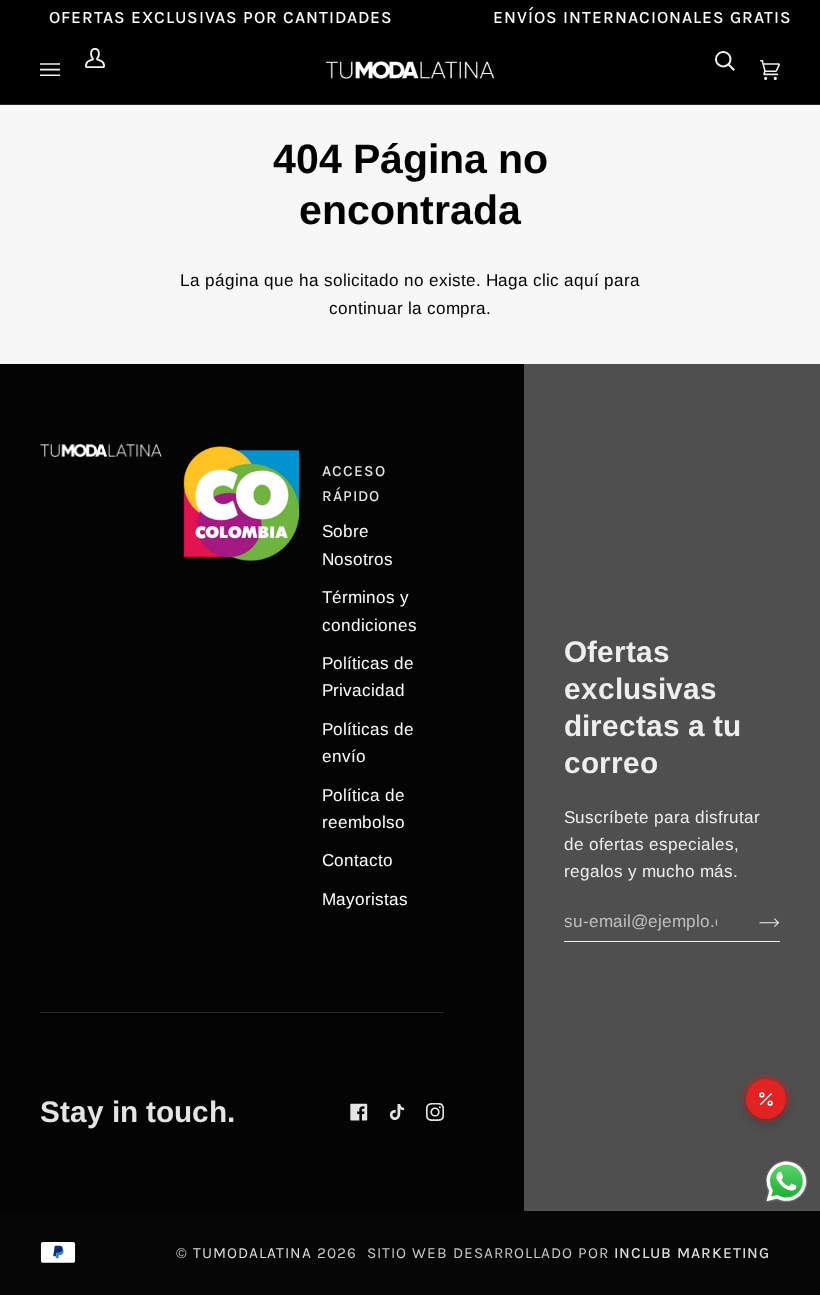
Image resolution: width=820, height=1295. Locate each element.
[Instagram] (435, 1112)
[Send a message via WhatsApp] (786, 1181)
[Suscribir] (753, 922)
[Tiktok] (397, 1112)
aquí (581, 280)
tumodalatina (252, 1253)
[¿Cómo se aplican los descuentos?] (766, 1099)
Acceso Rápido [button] (354, 483)
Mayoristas (365, 899)
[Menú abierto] (55, 70)
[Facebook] (359, 1112)
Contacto (357, 860)
